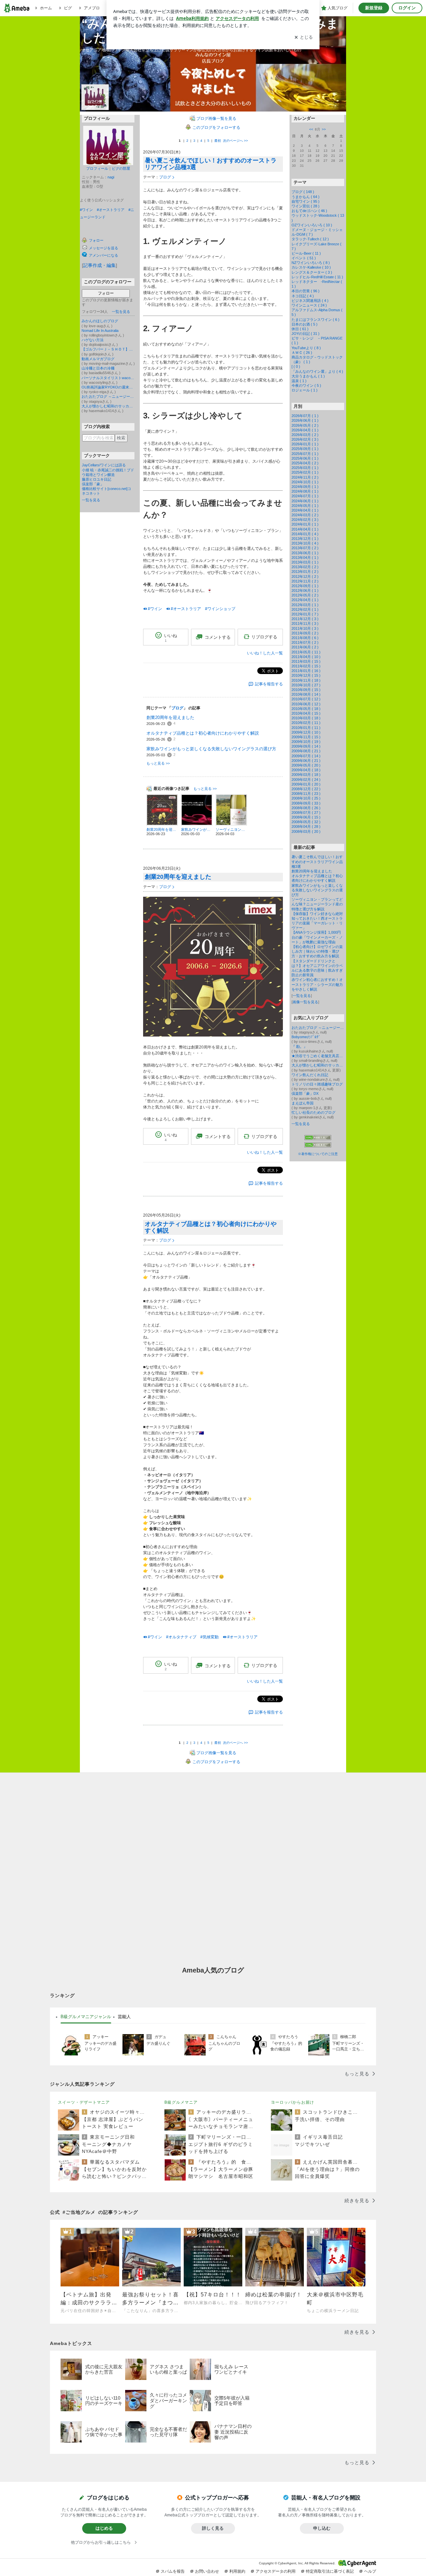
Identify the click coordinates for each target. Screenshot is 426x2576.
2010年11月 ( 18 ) (306, 680)
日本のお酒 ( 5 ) (305, 324)
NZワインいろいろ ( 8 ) (311, 263)
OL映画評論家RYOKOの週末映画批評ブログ (108, 387)
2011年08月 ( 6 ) (305, 638)
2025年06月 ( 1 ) (305, 458)
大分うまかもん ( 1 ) (308, 376)
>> (324, 129)
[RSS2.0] (318, 1145)
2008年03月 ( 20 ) (306, 831)
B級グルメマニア (181, 2102)
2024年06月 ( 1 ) (305, 501)
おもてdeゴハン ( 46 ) (309, 211)
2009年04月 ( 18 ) (306, 770)
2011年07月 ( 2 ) (305, 642)
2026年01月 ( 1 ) (305, 444)
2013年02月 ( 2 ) (305, 567)
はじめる (104, 2528)
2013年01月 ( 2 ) (305, 572)
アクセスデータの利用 (276, 2571)
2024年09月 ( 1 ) (305, 487)
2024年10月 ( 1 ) (305, 482)
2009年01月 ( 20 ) (306, 784)
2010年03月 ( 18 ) (306, 718)
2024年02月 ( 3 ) (305, 520)
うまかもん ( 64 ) (306, 197)
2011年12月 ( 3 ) (305, 619)
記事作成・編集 (100, 265)
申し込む (322, 2528)
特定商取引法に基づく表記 (330, 2571)
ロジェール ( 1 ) (305, 390)
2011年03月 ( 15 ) (306, 661)
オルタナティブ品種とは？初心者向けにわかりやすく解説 (203, 733)
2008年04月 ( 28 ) (306, 826)
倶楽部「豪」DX (305, 1093)
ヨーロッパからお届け (293, 2102)
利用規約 (237, 2571)
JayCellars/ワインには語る (104, 465)
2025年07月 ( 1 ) (305, 454)
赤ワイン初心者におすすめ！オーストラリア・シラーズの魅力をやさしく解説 (317, 984)
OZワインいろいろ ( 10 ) (312, 225)
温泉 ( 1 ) (299, 381)
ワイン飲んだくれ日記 (310, 1075)
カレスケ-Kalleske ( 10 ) (311, 267)
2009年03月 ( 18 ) (306, 775)
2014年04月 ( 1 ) (305, 529)
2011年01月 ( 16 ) (306, 671)
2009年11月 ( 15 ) (306, 737)
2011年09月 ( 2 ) (305, 633)
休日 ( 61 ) (300, 329)
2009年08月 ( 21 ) (306, 751)
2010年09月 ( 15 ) (306, 690)
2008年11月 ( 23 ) (306, 794)
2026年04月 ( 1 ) (305, 430)
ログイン (407, 8)
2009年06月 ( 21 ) (306, 761)
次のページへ (235, 141)
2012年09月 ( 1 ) (305, 586)
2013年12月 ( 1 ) (305, 539)
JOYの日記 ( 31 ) (306, 334)
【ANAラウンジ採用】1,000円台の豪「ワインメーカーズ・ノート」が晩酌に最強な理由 (317, 937)
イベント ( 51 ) (304, 258)
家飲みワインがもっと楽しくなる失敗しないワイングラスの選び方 (211, 749)
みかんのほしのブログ (100, 321)
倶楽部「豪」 (93, 484)
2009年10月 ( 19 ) (306, 742)
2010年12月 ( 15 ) (306, 675)
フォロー (106, 293)
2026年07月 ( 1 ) (305, 416)
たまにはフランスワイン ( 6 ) (316, 320)
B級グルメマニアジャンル (86, 2017)
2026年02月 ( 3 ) (305, 439)
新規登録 (374, 8)
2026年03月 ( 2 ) (305, 435)
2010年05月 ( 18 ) (306, 709)
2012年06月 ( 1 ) (305, 590)
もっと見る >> (158, 763)
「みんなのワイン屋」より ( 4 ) (317, 371)
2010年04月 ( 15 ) (306, 713)
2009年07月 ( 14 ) (306, 756)
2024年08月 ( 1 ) (305, 491)
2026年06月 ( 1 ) (305, 420)
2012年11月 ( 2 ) (305, 581)
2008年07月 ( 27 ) (306, 813)
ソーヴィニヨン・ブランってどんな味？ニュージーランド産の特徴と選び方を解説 (317, 904)
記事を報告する (269, 684)
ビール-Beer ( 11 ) (306, 253)
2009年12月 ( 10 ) (306, 732)
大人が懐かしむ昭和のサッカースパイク (108, 406)
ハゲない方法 (93, 340)
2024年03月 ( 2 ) (305, 515)
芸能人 (124, 2017)
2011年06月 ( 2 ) (305, 647)
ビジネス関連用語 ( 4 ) (310, 301)
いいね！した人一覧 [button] (265, 653)
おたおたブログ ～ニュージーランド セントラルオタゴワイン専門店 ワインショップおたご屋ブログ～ (108, 396)
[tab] (86, 2017)
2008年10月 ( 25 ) (306, 798)
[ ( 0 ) (296, 366)
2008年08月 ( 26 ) (306, 808)
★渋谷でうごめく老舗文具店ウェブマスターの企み (318, 1056)
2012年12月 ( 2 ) (305, 577)
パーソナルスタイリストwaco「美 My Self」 (108, 378)
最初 (218, 141)
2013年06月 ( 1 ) (305, 553)
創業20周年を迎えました (170, 717)
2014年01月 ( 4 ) (305, 534)
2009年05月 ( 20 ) (306, 765)
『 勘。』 (299, 1047)
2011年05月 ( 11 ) (306, 652)
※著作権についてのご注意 (318, 1154)
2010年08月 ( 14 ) (306, 694)
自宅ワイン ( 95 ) (306, 201)
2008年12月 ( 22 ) (306, 789)
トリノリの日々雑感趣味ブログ (317, 1084)
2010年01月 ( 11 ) (306, 728)
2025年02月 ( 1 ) (305, 472)
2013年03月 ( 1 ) (305, 562)
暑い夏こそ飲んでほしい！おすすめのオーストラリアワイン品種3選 (211, 164)
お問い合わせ (207, 2571)
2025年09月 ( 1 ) (305, 449)
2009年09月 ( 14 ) (306, 746)
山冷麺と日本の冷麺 (98, 368)
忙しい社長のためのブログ (314, 1112)
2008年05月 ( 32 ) (306, 822)
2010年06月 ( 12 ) (306, 704)
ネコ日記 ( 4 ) (303, 296)
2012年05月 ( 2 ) (305, 595)
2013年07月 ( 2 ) (305, 548)
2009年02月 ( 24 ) (306, 780)
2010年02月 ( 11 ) (306, 723)
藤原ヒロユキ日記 (97, 479)
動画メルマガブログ (98, 359)
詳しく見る (213, 2528)
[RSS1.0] (318, 1139)
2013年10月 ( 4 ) (305, 543)
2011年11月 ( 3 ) (305, 623)
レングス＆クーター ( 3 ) (312, 272)
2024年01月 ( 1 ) (305, 524)
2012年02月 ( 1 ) (305, 609)
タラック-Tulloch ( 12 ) (310, 239)
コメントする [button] (218, 637)
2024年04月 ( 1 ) (305, 510)
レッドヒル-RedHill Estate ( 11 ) (317, 277)
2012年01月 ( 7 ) (305, 614)
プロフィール (97, 168)
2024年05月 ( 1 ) (305, 506)
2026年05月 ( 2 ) (305, 425)
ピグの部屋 (121, 168)
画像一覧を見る (305, 1002)
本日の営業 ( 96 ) (306, 291)
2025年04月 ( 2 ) (305, 463)
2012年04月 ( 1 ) (305, 600)
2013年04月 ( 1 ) (305, 558)
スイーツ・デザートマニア (84, 2102)
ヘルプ (370, 2571)
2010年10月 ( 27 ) (306, 685)
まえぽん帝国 (303, 1103)
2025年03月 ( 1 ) (305, 468)
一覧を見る (121, 312)
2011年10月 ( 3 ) (305, 628)
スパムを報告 (173, 2571)
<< (311, 129)
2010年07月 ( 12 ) (306, 699)
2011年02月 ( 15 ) (306, 666)
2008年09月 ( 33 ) (306, 803)
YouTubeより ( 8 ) (306, 348)
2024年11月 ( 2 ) (305, 477)
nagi (111, 177)
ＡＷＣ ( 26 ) (302, 352)
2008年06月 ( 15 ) (306, 817)
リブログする (264, 637)
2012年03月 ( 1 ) (305, 605)
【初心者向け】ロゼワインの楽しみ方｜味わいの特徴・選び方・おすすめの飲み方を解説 (317, 951)
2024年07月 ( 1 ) (305, 496)
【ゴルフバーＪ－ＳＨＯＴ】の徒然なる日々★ (108, 349)
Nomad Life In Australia (100, 331)
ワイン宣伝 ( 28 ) (306, 206)
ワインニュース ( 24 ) (309, 305)
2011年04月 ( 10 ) (306, 657)
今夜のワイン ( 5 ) (306, 385)
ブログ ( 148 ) (303, 192)
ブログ (165, 177)
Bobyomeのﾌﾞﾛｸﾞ (306, 1037)
